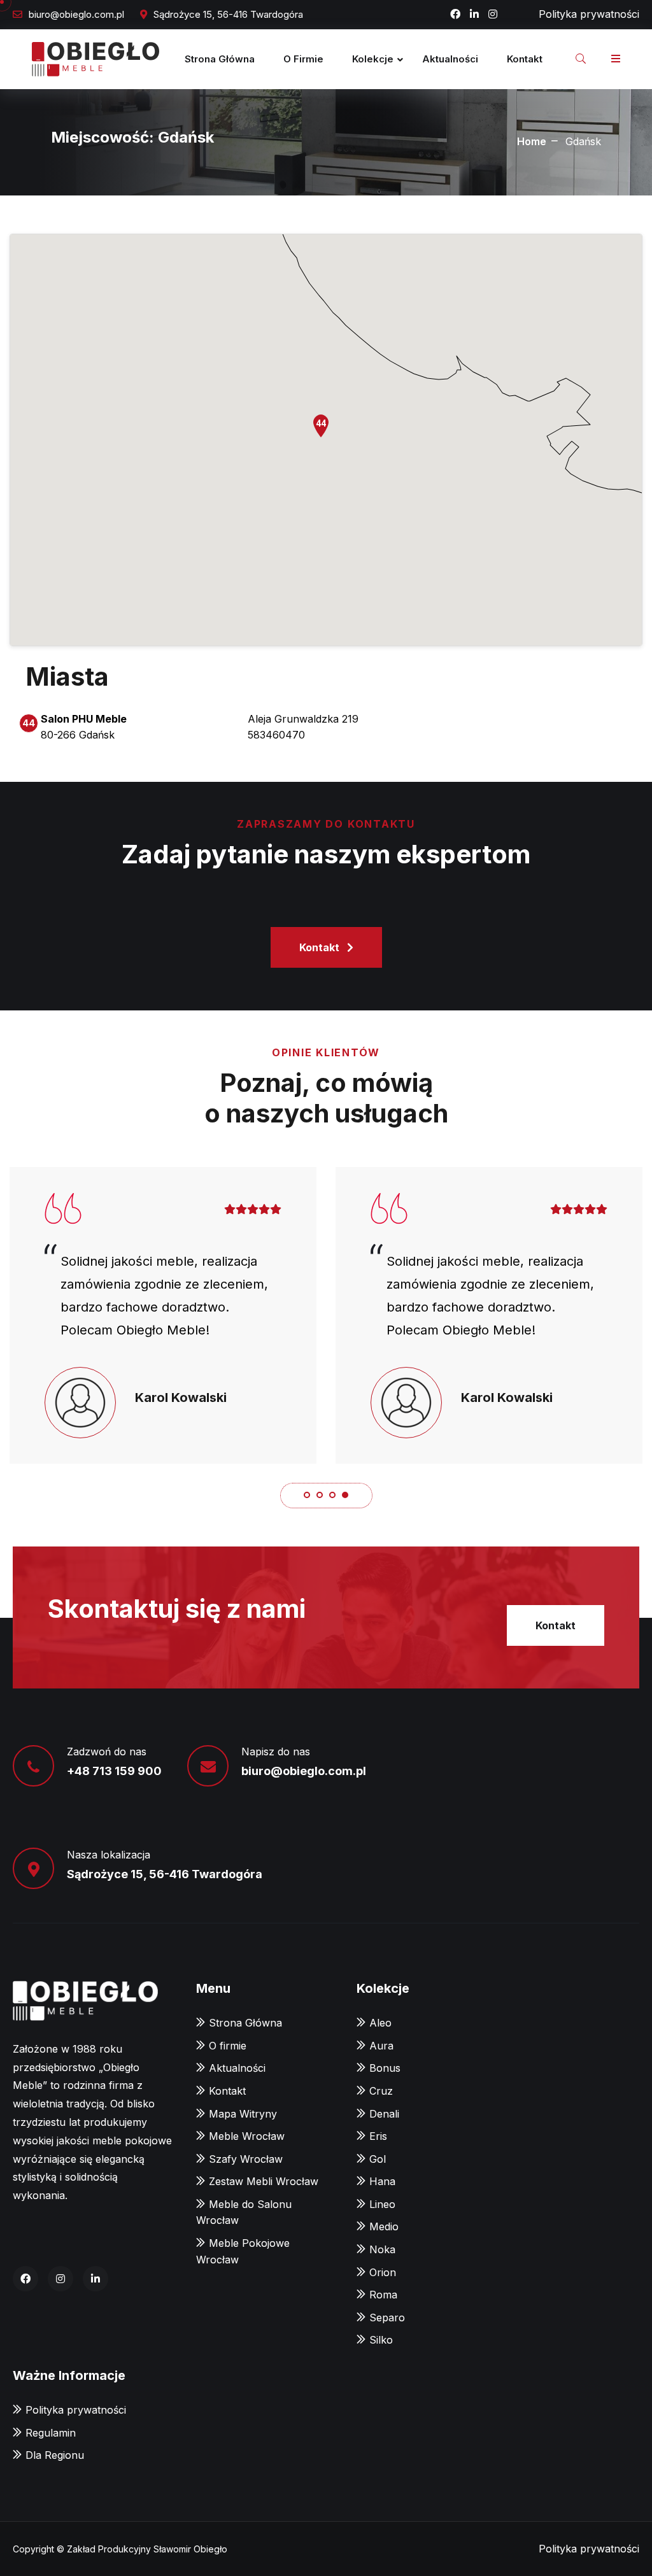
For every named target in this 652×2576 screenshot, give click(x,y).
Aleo (380, 2023)
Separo (387, 2318)
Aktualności (450, 59)
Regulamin (51, 2433)
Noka (382, 2249)
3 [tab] (332, 1495)
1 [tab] (307, 1495)
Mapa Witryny (243, 2114)
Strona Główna (220, 59)
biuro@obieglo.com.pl (76, 14)
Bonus (385, 2068)
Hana (382, 2181)
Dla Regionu (55, 2455)
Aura (381, 2046)
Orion (383, 2272)
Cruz (381, 2091)
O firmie (303, 59)
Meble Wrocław (247, 2136)
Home (532, 141)
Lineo (382, 2204)
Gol (378, 2159)
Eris (378, 2136)
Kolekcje (373, 59)
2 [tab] (320, 1495)
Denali (384, 2114)
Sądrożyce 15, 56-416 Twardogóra (165, 1874)
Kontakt (525, 59)
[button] (326, 427)
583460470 (276, 735)
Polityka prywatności (589, 14)
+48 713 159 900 (114, 1771)
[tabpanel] (163, 1315)
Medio (384, 2226)
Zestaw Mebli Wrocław (264, 2181)
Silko (381, 2340)
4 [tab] (345, 1495)
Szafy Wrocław (246, 2159)
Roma (383, 2295)
